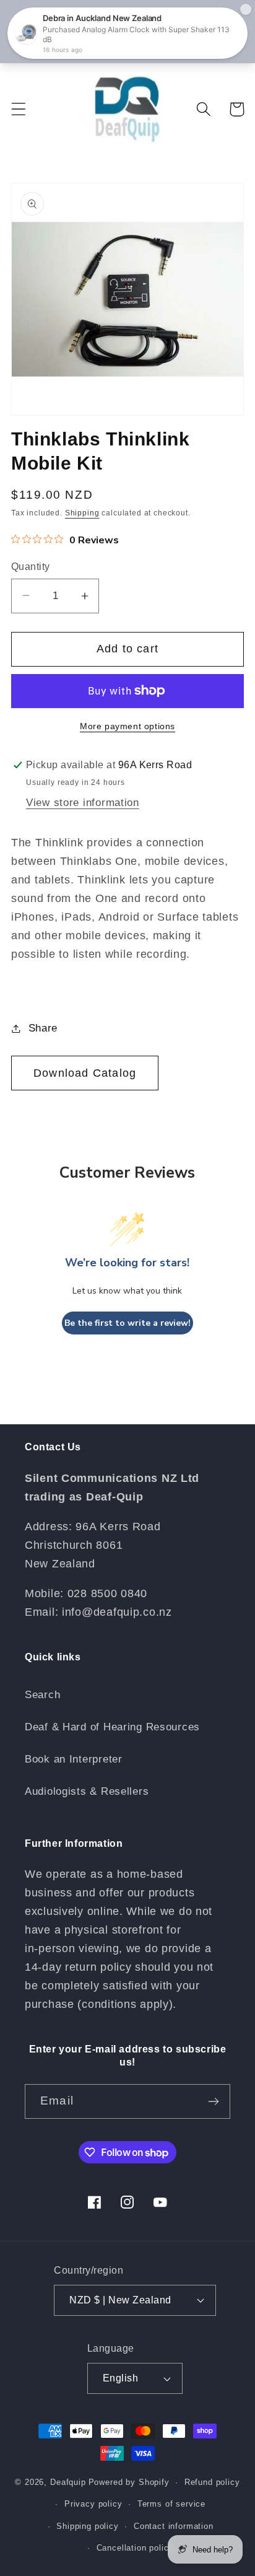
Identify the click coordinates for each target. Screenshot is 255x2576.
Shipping (82, 513)
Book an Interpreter (74, 1759)
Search (42, 1695)
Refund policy (212, 2482)
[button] (19, 109)
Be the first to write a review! (127, 1323)
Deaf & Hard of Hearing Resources (112, 1727)
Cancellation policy (135, 2548)
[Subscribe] (213, 2101)
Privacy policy (93, 2504)
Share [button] (43, 1028)
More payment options (127, 726)
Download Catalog (85, 1073)
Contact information (174, 2526)
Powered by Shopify (129, 2482)
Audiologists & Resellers (87, 1791)
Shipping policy (88, 2526)
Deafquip (68, 2482)
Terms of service (171, 2504)
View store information (83, 803)
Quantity (31, 567)
